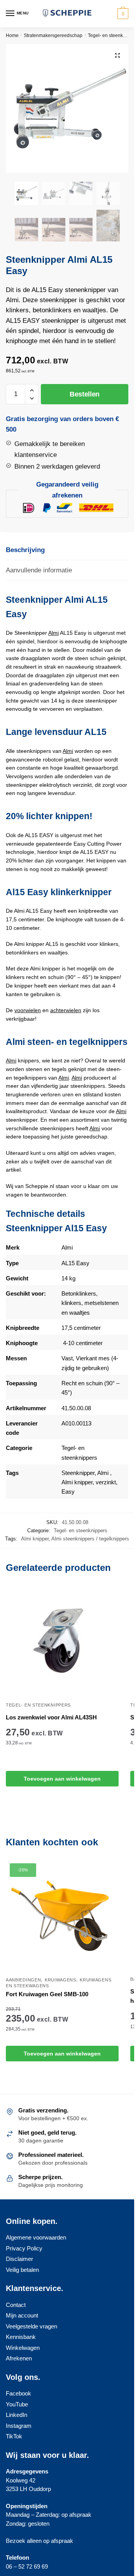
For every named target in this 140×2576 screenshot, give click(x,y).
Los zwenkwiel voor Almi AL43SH (51, 1717)
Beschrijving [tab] (25, 550)
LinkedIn (17, 2415)
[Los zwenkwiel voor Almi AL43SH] (62, 1641)
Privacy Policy (24, 2248)
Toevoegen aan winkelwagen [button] (62, 1779)
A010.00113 (76, 1423)
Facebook (18, 2393)
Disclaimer (19, 2259)
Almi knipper (77, 1482)
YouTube (17, 2404)
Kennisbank (21, 2337)
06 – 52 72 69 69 (27, 2566)
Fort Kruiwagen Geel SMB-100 (47, 1994)
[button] (117, 55)
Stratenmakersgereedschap (53, 35)
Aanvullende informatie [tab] (39, 570)
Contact (16, 2305)
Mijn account (22, 2315)
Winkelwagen (23, 2348)
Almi (53, 633)
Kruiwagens (60, 1980)
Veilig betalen (22, 2270)
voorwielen (28, 1010)
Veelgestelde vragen (31, 2326)
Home (12, 35)
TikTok (14, 2436)
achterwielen (66, 1010)
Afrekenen (19, 2358)
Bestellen (85, 394)
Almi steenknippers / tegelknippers (90, 1539)
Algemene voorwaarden (36, 2237)
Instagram (19, 2426)
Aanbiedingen (23, 1980)
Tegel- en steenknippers (113, 35)
